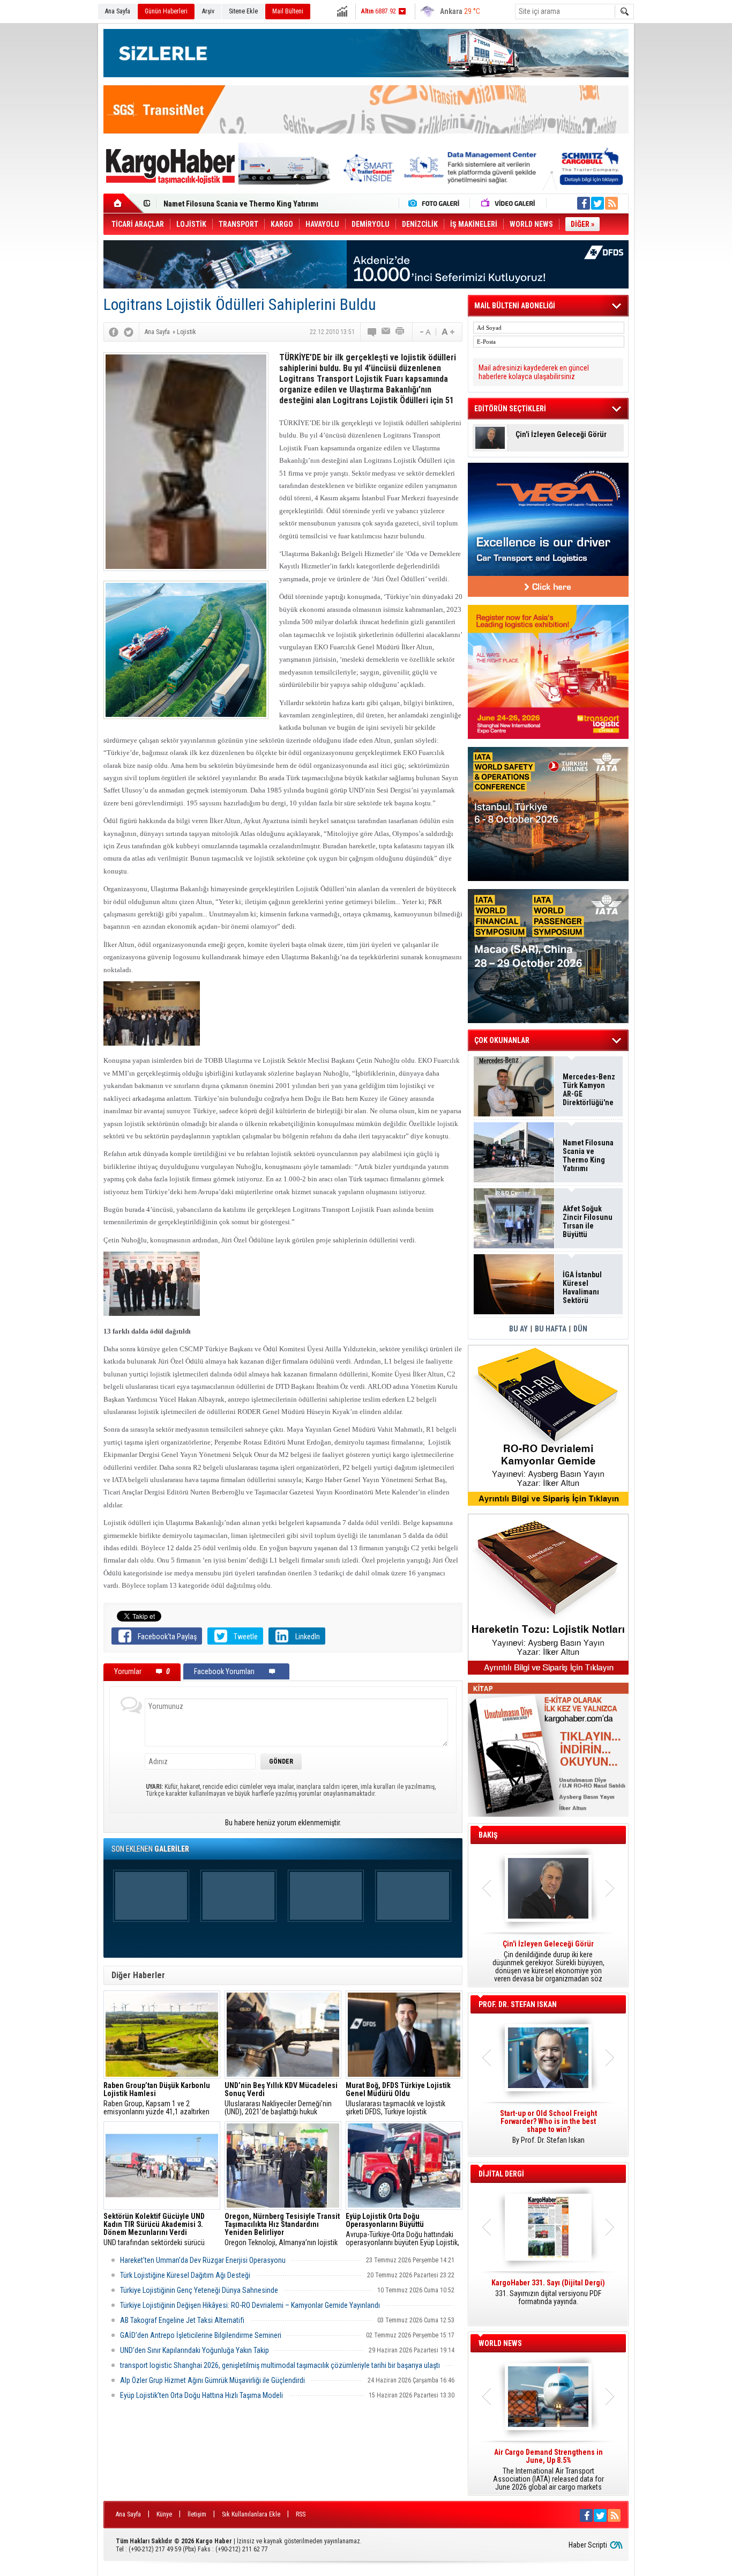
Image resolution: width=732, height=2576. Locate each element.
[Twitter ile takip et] (597, 203)
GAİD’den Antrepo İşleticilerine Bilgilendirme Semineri (201, 2335)
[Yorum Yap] (372, 332)
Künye (164, 2514)
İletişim (197, 2514)
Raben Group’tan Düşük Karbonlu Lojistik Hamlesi (244, 204)
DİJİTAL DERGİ (501, 2174)
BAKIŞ (488, 1835)
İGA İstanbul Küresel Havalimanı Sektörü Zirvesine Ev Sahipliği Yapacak (583, 1287)
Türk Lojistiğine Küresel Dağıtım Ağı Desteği (185, 2275)
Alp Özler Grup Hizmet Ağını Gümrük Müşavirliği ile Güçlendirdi (212, 2380)
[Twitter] (129, 332)
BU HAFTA (551, 1329)
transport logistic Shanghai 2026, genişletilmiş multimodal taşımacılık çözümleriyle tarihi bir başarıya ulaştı (280, 2365)
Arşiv (208, 11)
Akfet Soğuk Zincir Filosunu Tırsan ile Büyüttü (588, 1222)
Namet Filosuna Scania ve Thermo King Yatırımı (588, 1156)
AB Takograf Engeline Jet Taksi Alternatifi (182, 2320)
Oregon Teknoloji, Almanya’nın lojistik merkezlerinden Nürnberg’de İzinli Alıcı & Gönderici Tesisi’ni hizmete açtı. (282, 2230)
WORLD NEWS (500, 2343)
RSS (301, 2514)
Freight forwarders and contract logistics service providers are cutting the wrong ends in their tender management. (548, 2131)
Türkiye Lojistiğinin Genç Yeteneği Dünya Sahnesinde (199, 2290)
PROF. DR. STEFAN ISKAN (518, 2004)
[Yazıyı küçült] (424, 332)
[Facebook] (114, 332)
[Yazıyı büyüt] (448, 332)
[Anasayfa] (124, 203)
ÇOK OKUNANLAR (502, 1040)
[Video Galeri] (509, 203)
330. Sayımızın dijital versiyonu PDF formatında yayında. (548, 2292)
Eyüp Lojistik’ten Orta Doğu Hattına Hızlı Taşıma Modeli (201, 2395)
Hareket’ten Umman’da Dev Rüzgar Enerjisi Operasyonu (203, 2260)
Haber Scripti (588, 2545)
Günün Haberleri (166, 11)
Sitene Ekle (243, 11)
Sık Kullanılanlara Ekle (251, 2514)
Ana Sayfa (118, 11)
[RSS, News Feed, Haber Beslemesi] (611, 203)
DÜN (580, 1329)
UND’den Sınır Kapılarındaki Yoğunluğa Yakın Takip (195, 2350)
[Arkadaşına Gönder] (386, 332)
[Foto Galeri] (436, 203)
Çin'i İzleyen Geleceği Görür (561, 435)
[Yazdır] (400, 332)
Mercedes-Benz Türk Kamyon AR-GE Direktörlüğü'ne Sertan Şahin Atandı (589, 1090)
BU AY (518, 1329)
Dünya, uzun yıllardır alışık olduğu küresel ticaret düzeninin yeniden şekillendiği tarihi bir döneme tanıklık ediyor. (548, 1961)
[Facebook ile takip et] (584, 203)
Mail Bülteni (288, 11)
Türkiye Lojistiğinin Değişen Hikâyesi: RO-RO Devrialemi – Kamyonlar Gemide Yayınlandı (250, 2305)
